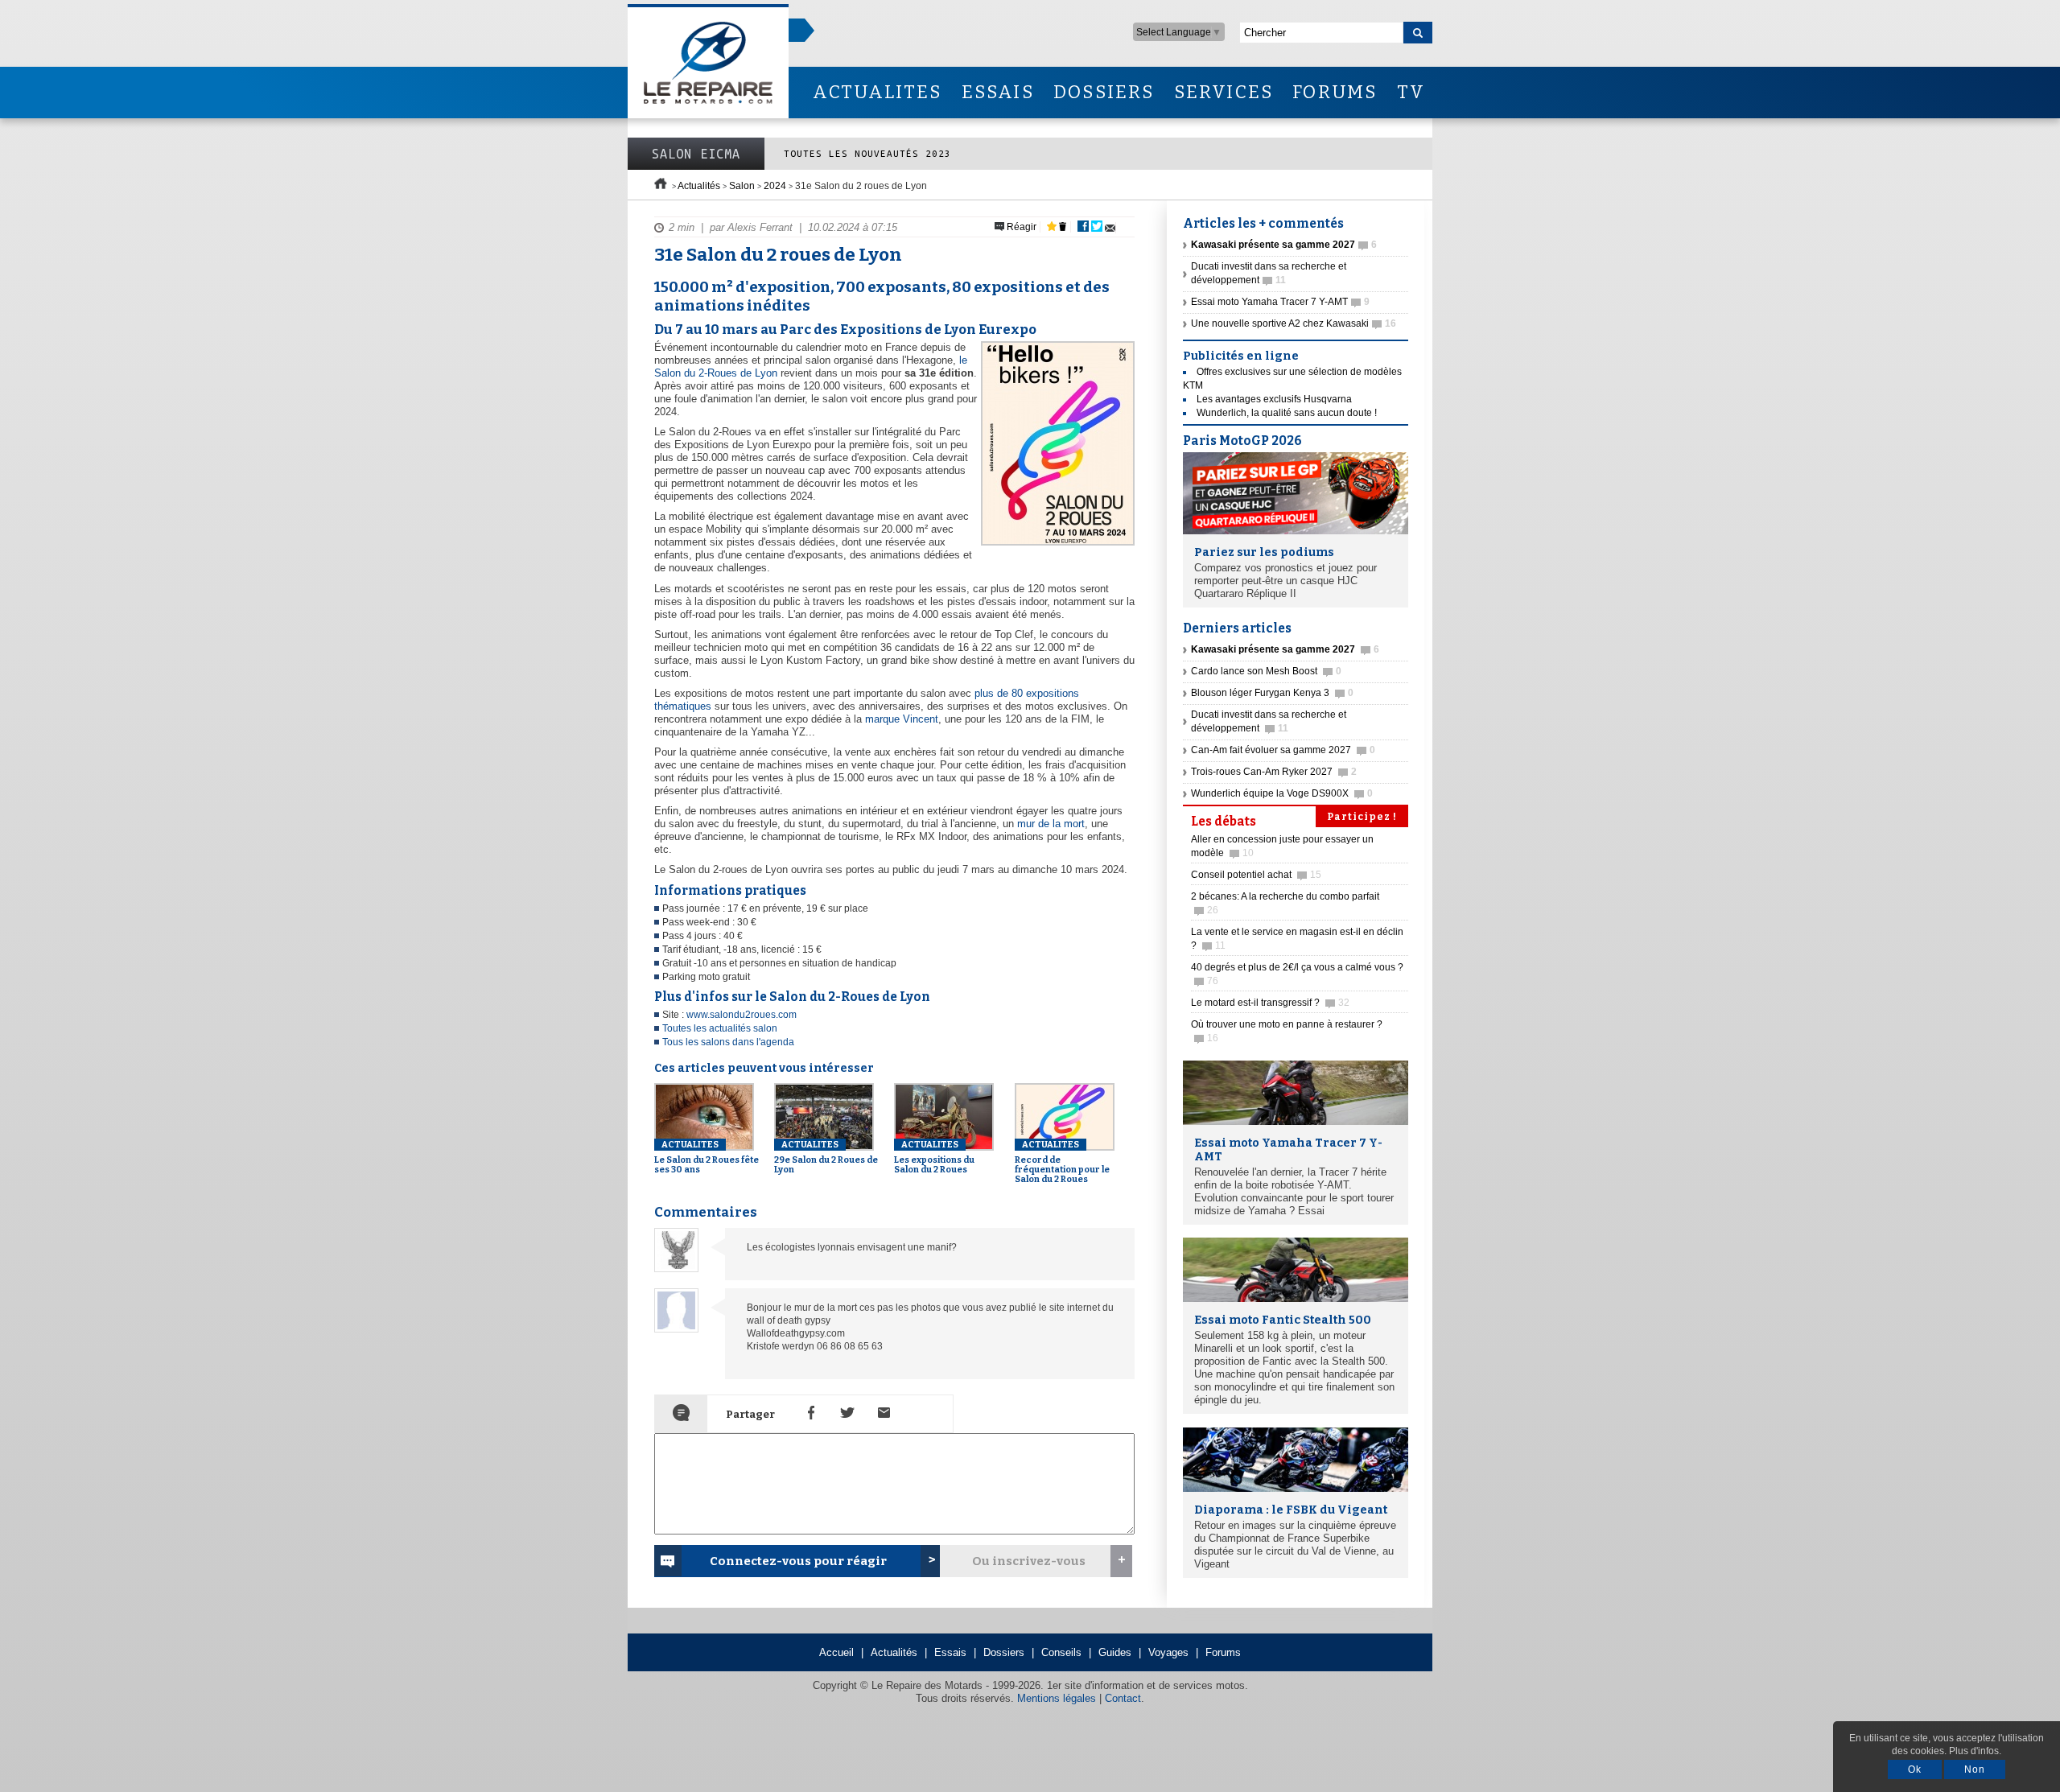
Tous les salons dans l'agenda (728, 1042)
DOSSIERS (1104, 92)
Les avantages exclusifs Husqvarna (1274, 399)
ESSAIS (998, 92)
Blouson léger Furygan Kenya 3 (1272, 693)
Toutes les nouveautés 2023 (867, 153)
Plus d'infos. (1975, 1751)
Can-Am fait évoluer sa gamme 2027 (1283, 750)
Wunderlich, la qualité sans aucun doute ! (1287, 413)
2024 (775, 186)
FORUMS (1335, 92)
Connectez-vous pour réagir (798, 1561)
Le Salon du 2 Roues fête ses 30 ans (707, 1157)
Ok (1915, 1769)
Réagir (1020, 227)
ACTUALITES (877, 92)
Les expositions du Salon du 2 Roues (934, 1157)
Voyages (1168, 1652)
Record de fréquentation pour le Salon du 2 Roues (1062, 1162)
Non (1975, 1769)
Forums (1223, 1652)
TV (1411, 92)
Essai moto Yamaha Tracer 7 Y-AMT (1280, 302)
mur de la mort (1051, 824)
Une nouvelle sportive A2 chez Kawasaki (1294, 323)
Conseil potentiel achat (1256, 875)
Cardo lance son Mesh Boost (1266, 671)
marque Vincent (902, 719)
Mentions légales (1057, 1698)
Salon (742, 186)
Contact (1123, 1698)
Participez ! (1362, 817)
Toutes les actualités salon (720, 1028)
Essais (950, 1652)
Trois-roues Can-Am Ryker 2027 (1274, 772)
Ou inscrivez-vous (1029, 1561)
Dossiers (1004, 1652)
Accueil (836, 1652)
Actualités (699, 186)
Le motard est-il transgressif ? (1270, 1003)
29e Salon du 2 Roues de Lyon (826, 1157)
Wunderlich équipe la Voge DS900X (1282, 793)
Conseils (1061, 1652)
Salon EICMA (696, 154)
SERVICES (1224, 92)
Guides (1115, 1652)
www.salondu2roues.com (742, 1015)
